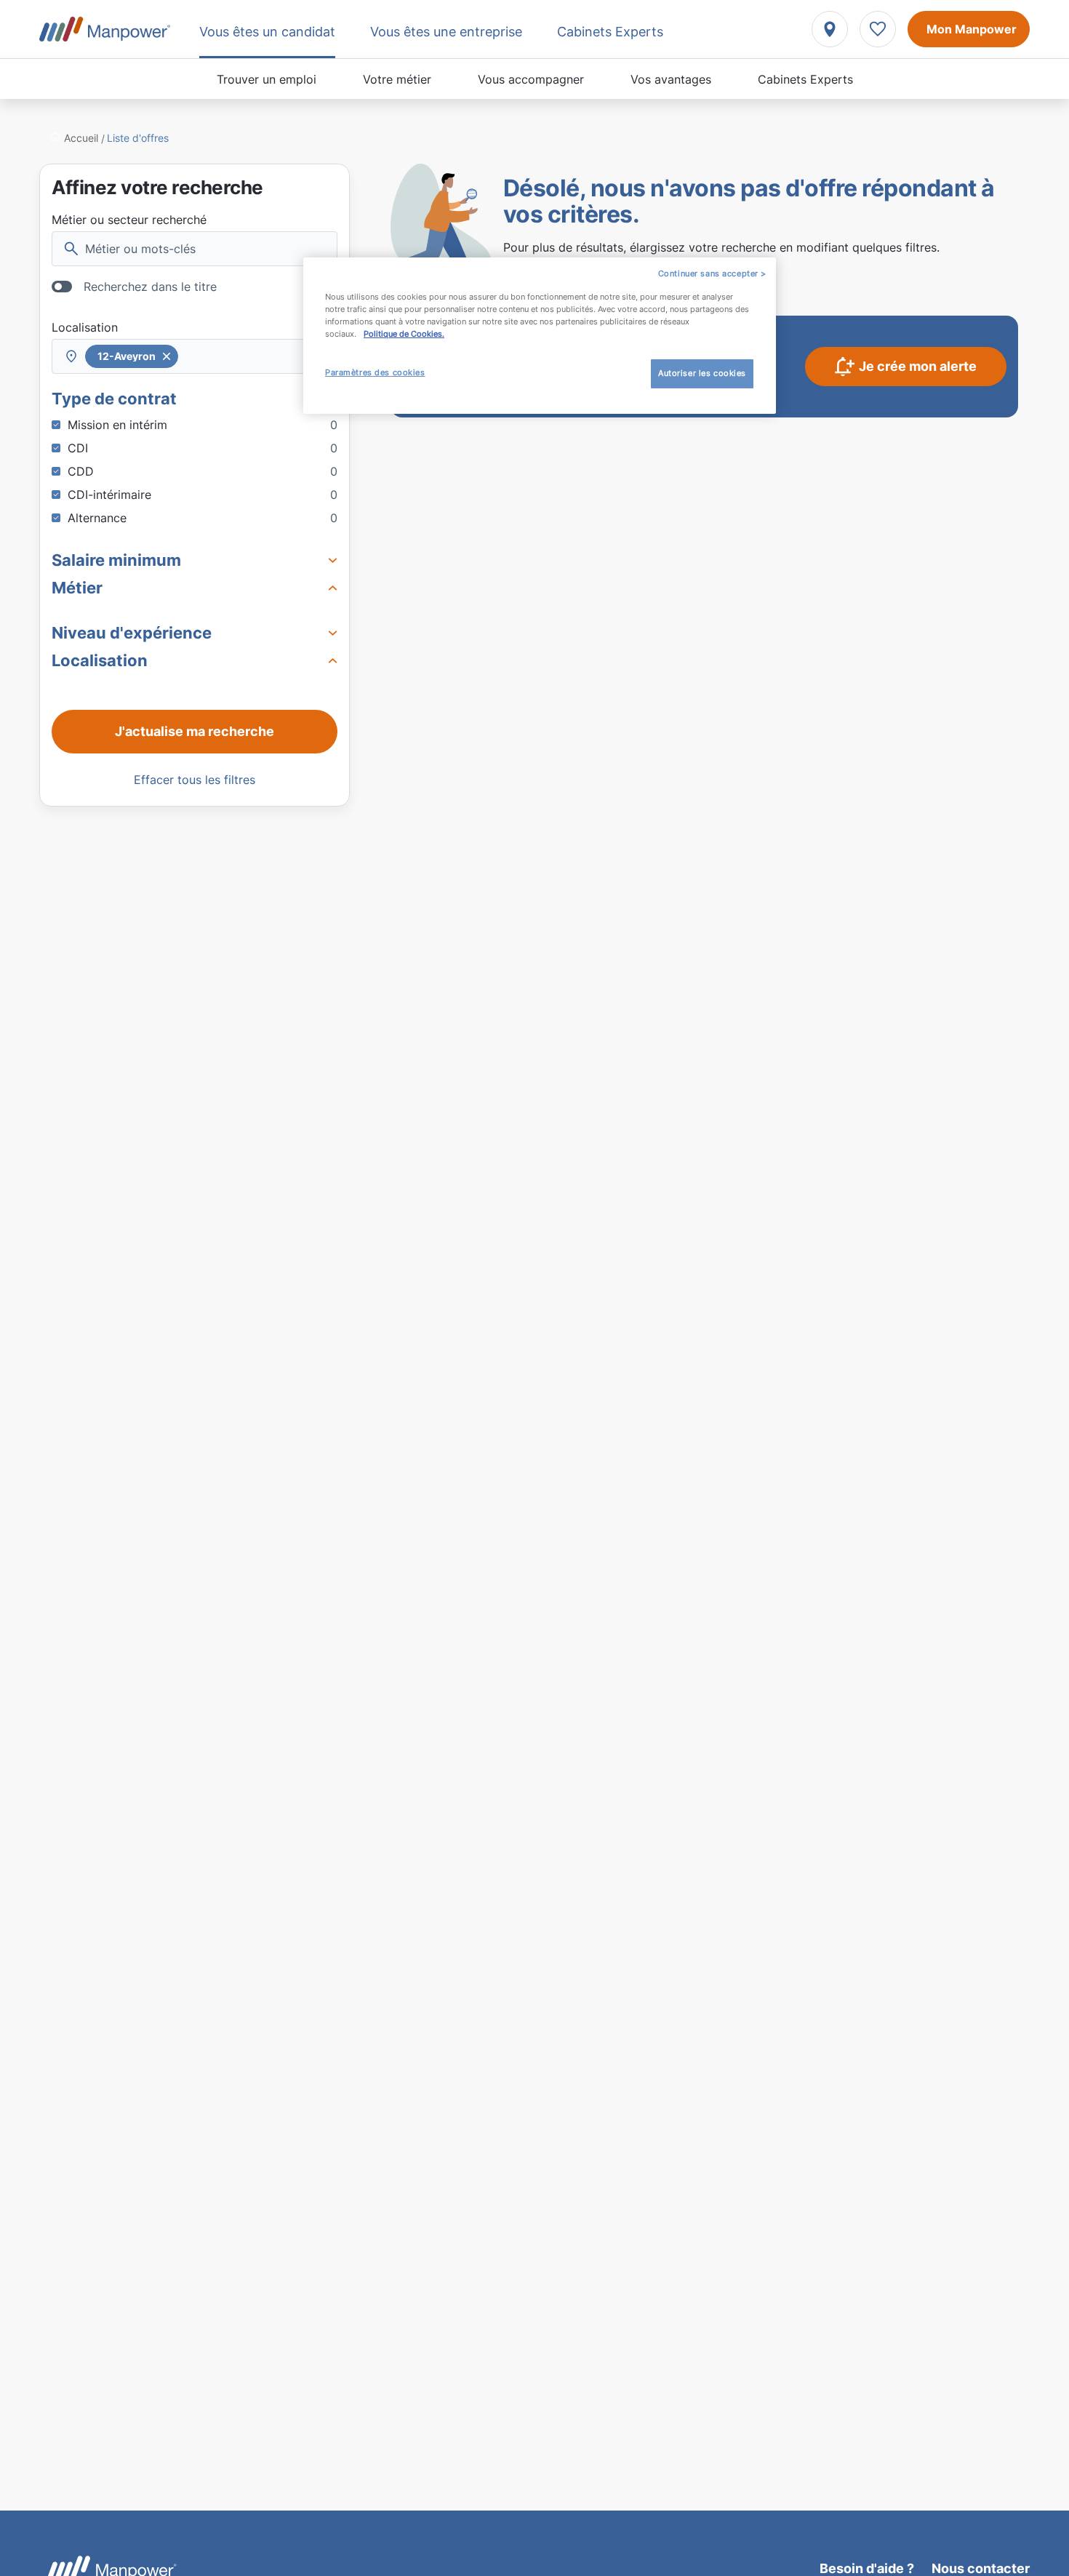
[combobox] (195, 356)
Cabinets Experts (805, 79)
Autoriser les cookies (702, 373)
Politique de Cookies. (404, 334)
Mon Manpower (972, 29)
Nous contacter (981, 2568)
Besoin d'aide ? (867, 2568)
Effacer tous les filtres (195, 780)
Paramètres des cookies (375, 372)
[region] (540, 336)
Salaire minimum (116, 560)
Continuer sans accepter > (712, 273)
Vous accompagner (531, 79)
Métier (77, 588)
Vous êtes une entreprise (446, 32)
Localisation (85, 327)
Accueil (81, 138)
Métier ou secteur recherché (129, 220)
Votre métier (397, 79)
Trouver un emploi (267, 79)
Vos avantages (671, 79)
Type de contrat (114, 399)
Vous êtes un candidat (267, 32)
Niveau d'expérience (132, 633)
